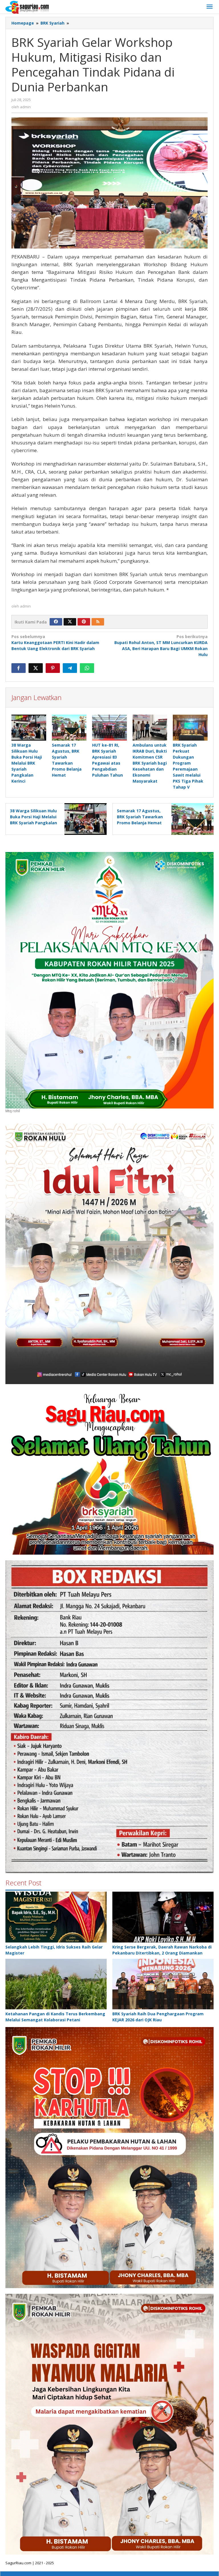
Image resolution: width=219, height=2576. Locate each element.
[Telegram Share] (70, 668)
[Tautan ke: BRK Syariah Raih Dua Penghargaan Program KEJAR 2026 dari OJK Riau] (163, 1984)
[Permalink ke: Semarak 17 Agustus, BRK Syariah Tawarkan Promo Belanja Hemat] (69, 728)
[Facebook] (56, 622)
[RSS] (98, 622)
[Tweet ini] (36, 668)
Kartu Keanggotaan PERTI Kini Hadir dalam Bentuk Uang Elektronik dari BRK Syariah (55, 643)
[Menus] (210, 7)
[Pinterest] (84, 622)
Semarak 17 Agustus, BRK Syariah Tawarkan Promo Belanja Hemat (140, 817)
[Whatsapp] (87, 668)
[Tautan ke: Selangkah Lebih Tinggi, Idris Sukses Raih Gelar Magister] (56, 1917)
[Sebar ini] (19, 668)
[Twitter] (70, 622)
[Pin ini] (53, 668)
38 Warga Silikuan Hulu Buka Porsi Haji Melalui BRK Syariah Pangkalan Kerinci (27, 763)
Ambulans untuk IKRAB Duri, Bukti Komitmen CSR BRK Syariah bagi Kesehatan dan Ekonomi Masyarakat (150, 763)
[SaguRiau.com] (27, 7)
